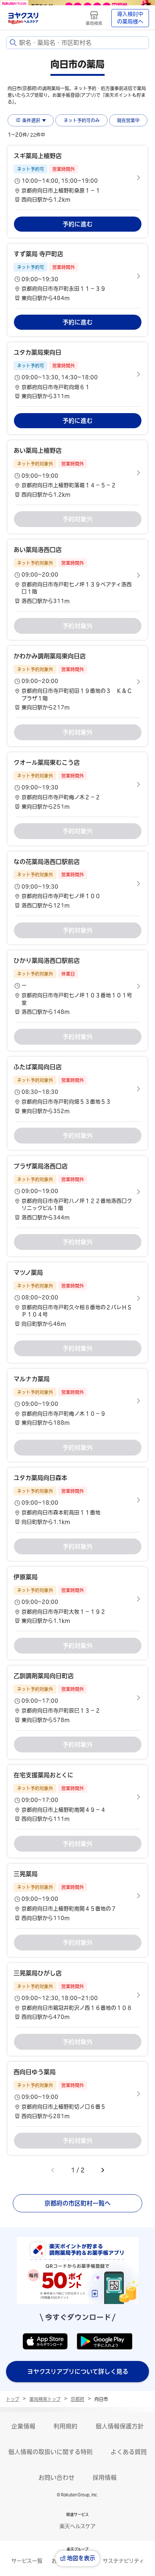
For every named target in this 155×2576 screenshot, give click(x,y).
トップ (13, 2399)
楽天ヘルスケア (77, 2526)
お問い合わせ (56, 2478)
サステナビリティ (123, 2561)
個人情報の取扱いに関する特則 (50, 2452)
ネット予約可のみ (82, 120)
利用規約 (65, 2426)
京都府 (77, 2399)
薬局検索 (94, 23)
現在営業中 (128, 120)
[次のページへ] (103, 2170)
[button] (77, 178)
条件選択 (31, 120)
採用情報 (105, 2478)
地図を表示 (81, 2558)
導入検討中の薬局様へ (130, 18)
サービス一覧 (27, 2561)
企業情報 (23, 2426)
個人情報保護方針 (120, 2426)
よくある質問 (129, 2452)
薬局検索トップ (45, 2399)
